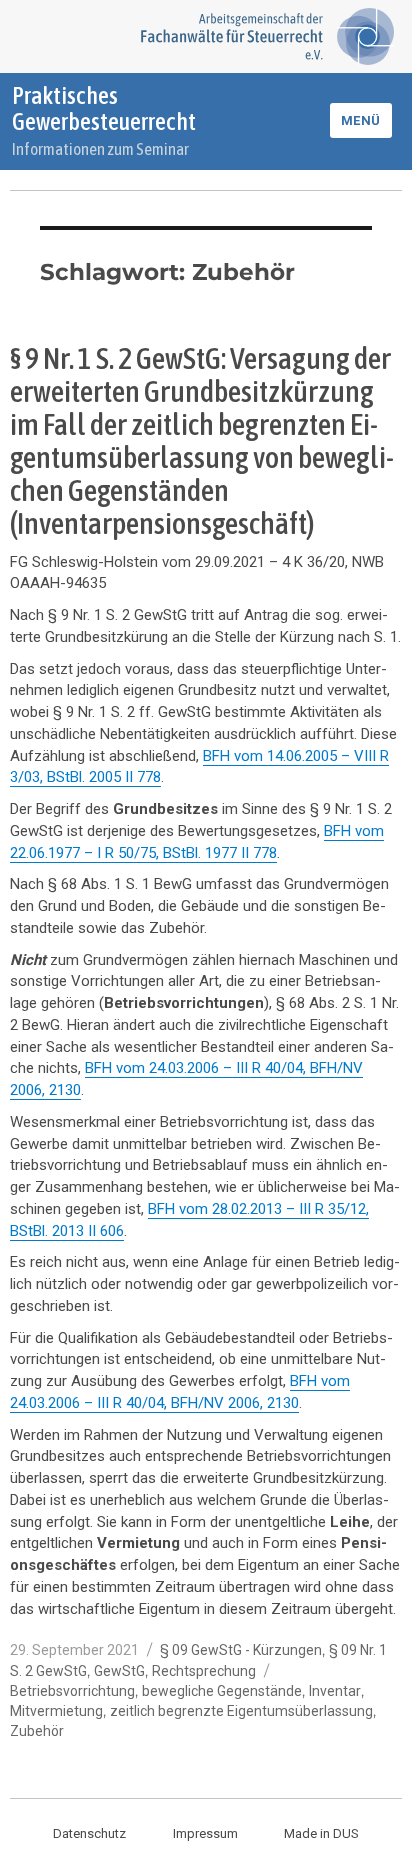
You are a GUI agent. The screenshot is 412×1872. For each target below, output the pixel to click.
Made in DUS (321, 1833)
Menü (361, 120)
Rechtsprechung (204, 1671)
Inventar (335, 1691)
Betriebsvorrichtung (72, 1691)
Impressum (205, 1833)
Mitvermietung (56, 1711)
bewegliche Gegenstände (222, 1691)
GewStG (119, 1671)
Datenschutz (89, 1833)
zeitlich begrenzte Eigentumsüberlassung (241, 1711)
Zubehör (37, 1731)
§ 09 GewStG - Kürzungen (241, 1650)
